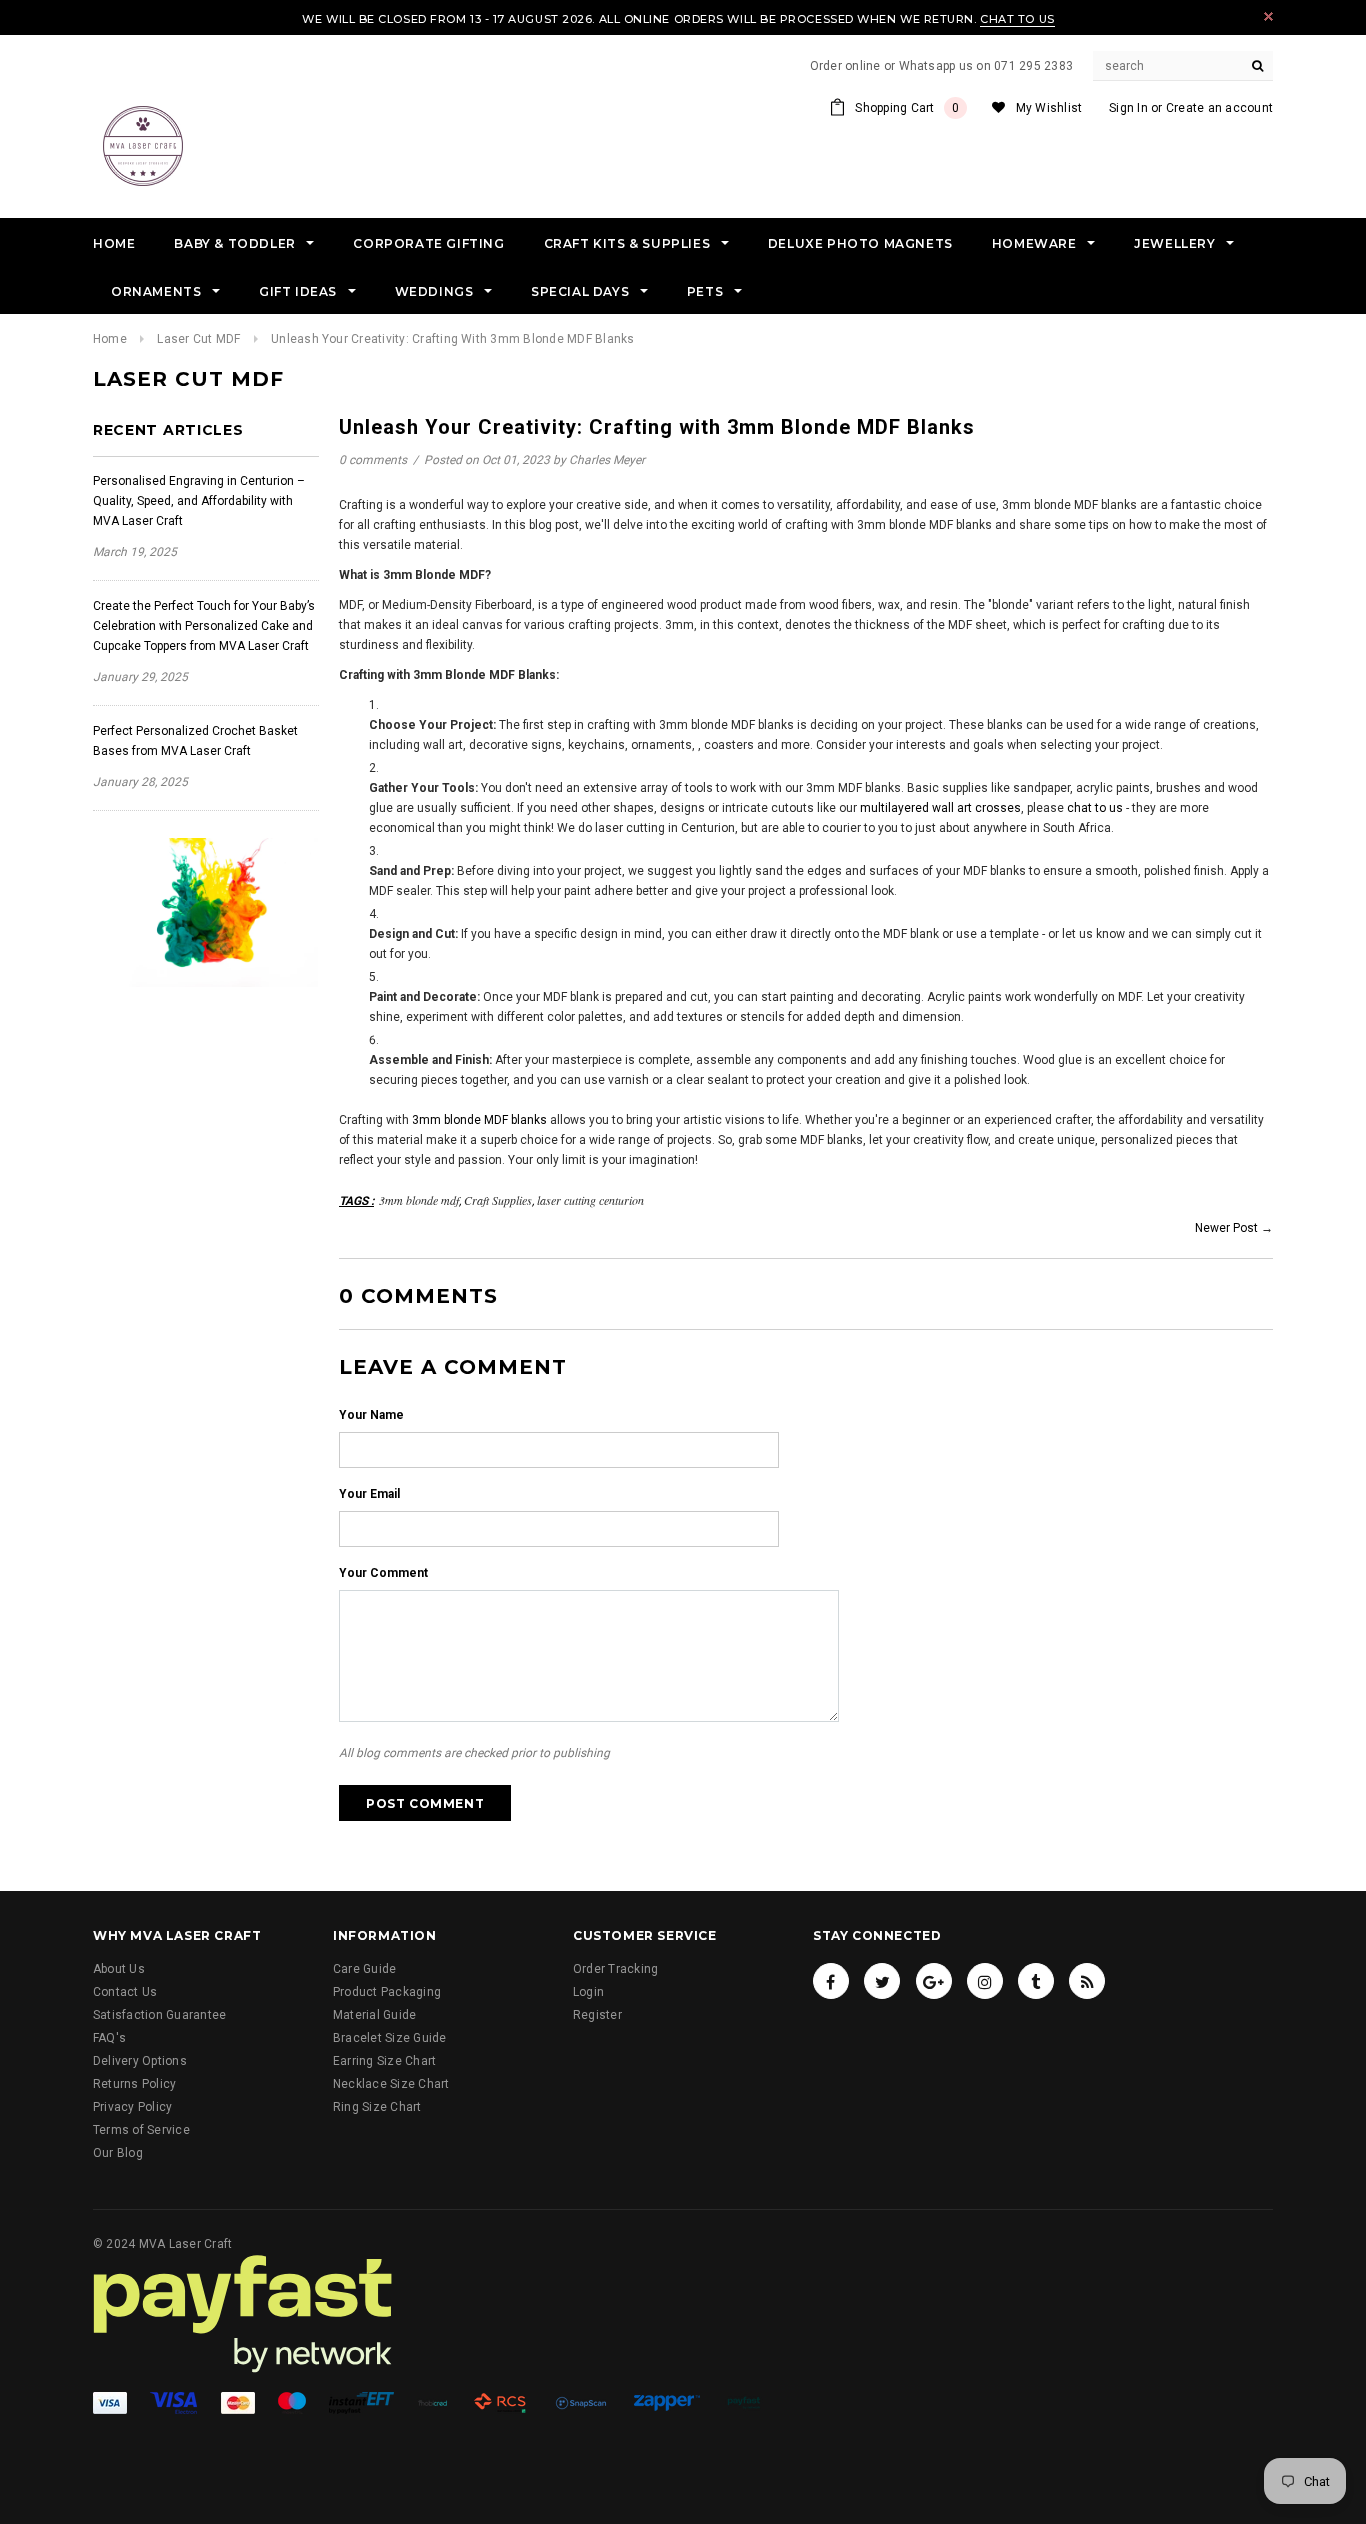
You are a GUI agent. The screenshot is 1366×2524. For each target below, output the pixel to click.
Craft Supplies (498, 1200)
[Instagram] (985, 1981)
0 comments (374, 460)
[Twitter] (882, 1981)
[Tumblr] (1036, 1981)
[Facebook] (831, 1981)
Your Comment (383, 1573)
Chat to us (1017, 19)
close (1268, 16)
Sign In (1128, 108)
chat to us (1095, 808)
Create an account (1219, 108)
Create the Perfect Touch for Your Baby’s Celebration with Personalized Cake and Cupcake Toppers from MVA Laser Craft (204, 626)
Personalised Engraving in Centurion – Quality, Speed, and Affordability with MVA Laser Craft (199, 501)
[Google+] (934, 1981)
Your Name (371, 1415)
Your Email (369, 1494)
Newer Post (1226, 1228)
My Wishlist (1049, 108)
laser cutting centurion (590, 1200)
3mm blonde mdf (419, 1200)
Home (110, 339)
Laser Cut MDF (198, 339)
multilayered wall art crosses (940, 808)
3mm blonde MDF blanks (479, 1120)
